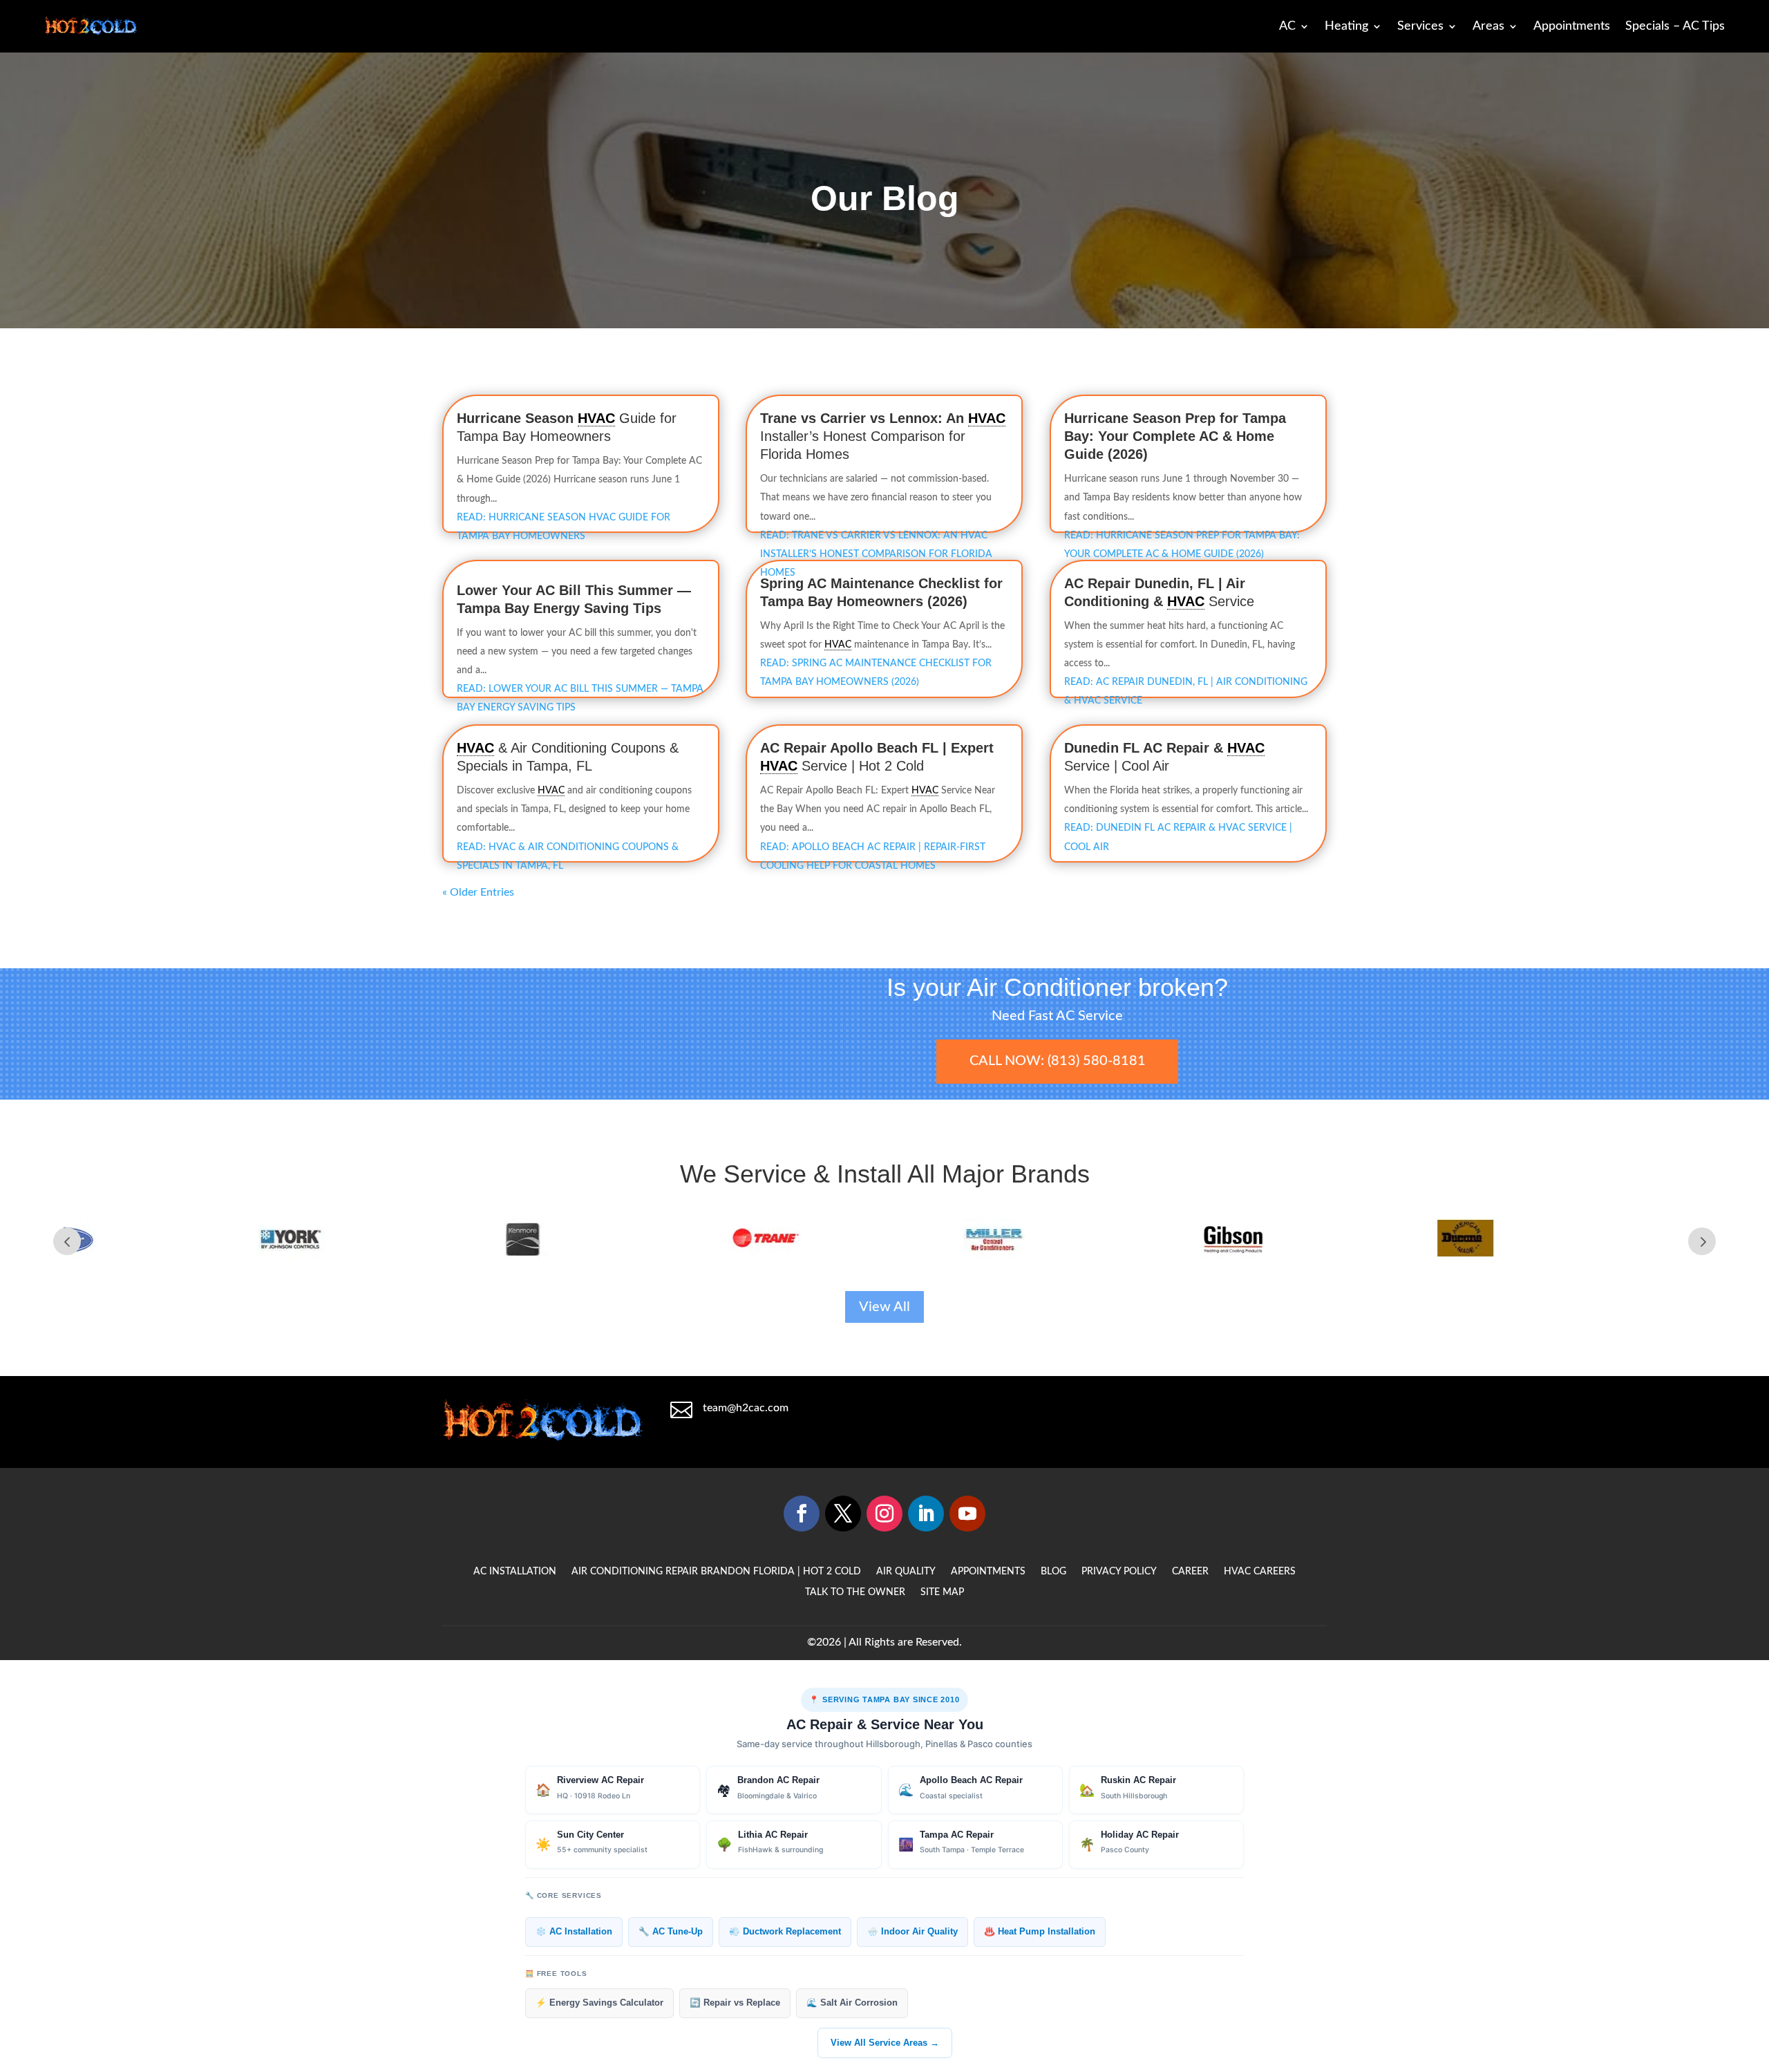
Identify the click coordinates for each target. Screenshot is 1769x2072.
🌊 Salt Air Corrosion (852, 2003)
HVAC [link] (596, 418)
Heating (1346, 26)
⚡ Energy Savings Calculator (599, 2003)
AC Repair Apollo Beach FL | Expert (877, 748)
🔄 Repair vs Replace (735, 2003)
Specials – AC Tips (1675, 26)
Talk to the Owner (855, 1592)
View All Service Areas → (885, 2043)
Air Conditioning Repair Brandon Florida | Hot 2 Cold (716, 1572)
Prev (67, 1241)
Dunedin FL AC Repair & (1146, 748)
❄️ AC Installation (574, 1932)
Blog (1053, 1572)
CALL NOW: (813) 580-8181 (1058, 1061)
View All (884, 1307)
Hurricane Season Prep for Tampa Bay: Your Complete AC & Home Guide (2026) (1175, 436)
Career (1190, 1572)
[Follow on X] (843, 1514)
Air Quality (906, 1572)
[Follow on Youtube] (967, 1514)
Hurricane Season (517, 418)
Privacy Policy (1119, 1572)
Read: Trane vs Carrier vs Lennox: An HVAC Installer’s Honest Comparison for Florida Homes (876, 554)
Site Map (942, 1592)
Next (1702, 1241)
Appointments (1572, 26)
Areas (1488, 26)
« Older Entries (478, 892)
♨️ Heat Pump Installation (1040, 1932)
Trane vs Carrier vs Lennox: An (864, 418)
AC (1287, 26)
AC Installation (515, 1572)
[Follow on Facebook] (802, 1514)
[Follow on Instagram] (884, 1514)
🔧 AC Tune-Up (671, 1932)
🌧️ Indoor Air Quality (912, 1932)
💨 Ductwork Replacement (785, 1932)
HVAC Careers (1260, 1572)
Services (1420, 26)
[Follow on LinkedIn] (926, 1514)
